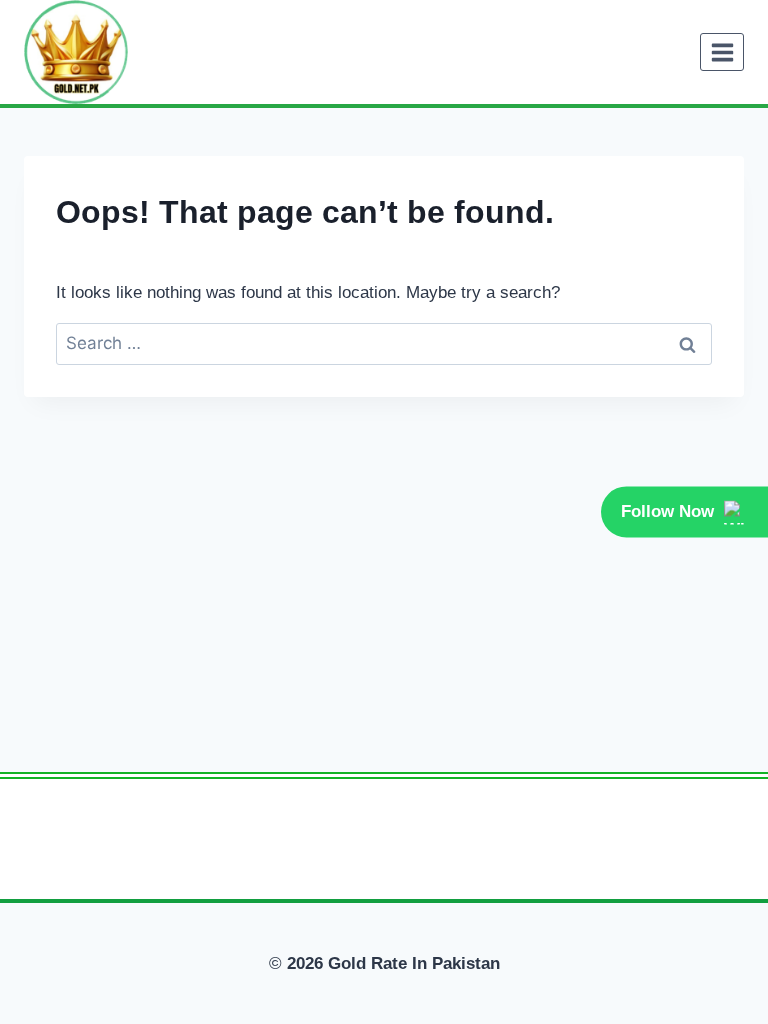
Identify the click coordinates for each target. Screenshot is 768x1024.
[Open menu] (722, 52)
